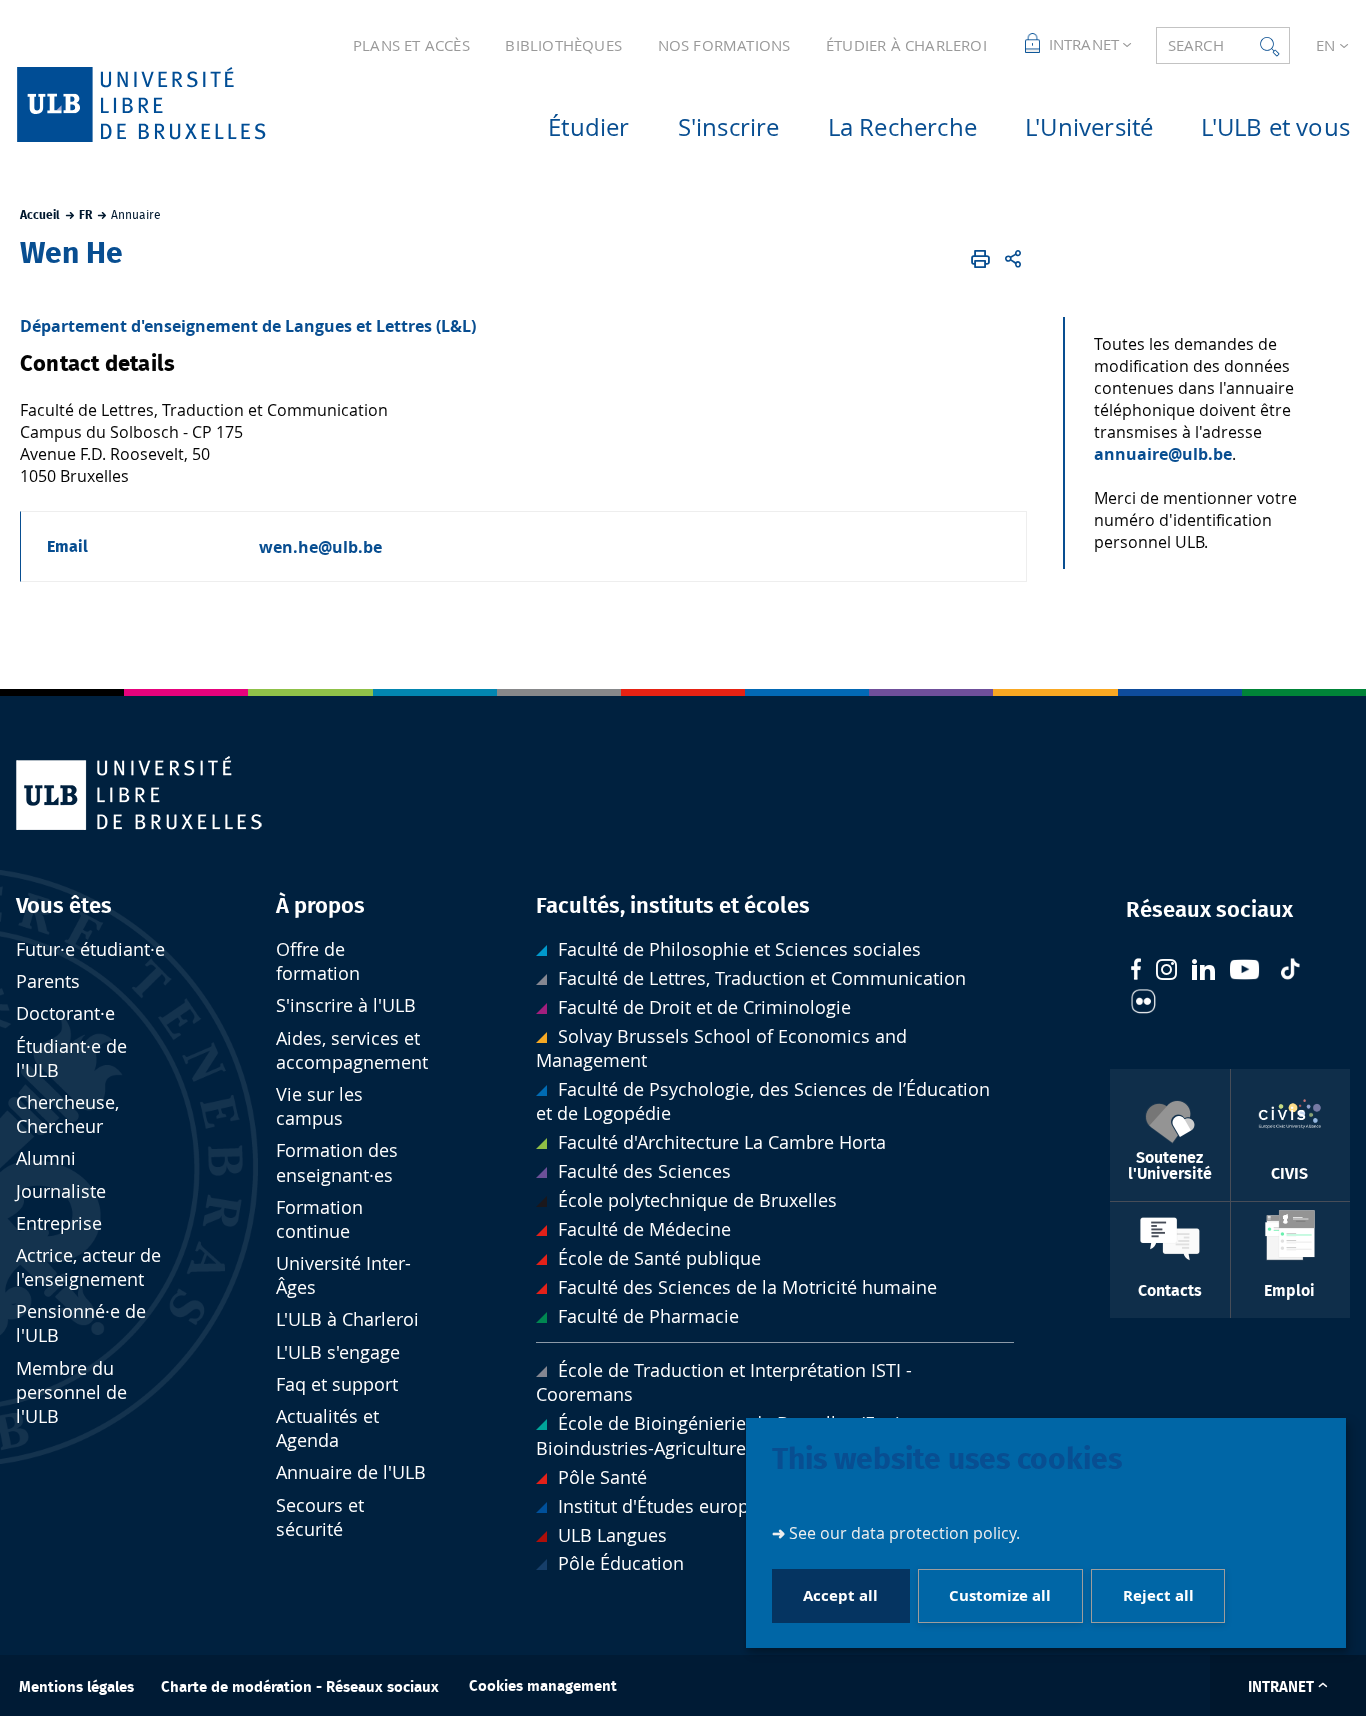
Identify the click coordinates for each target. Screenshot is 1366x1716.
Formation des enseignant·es (337, 1162)
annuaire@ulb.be (1163, 454)
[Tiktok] (1290, 971)
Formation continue (319, 1219)
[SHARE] (1014, 259)
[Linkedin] (1203, 972)
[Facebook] (1136, 971)
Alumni (46, 1158)
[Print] (980, 259)
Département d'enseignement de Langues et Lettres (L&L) (248, 326)
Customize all (1000, 1594)
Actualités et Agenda (327, 1428)
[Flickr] (1143, 1004)
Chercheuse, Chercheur (67, 1114)
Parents (48, 981)
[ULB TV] (1245, 972)
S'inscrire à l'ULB (346, 1005)
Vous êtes (64, 906)
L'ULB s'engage (338, 1352)
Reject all (1158, 1594)
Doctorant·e (65, 1013)
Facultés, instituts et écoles (673, 906)
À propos (320, 906)
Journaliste (61, 1191)
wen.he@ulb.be (320, 547)
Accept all (840, 1594)
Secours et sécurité (320, 1517)
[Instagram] (1166, 972)
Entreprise (59, 1223)
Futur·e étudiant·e (90, 949)
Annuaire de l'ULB (351, 1472)
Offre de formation (318, 961)
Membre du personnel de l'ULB (71, 1392)
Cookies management (543, 1686)
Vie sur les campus (319, 1106)
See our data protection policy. (904, 1532)
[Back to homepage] (173, 104)
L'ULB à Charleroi (347, 1319)
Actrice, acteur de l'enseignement (88, 1267)
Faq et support (337, 1384)
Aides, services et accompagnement (352, 1050)
